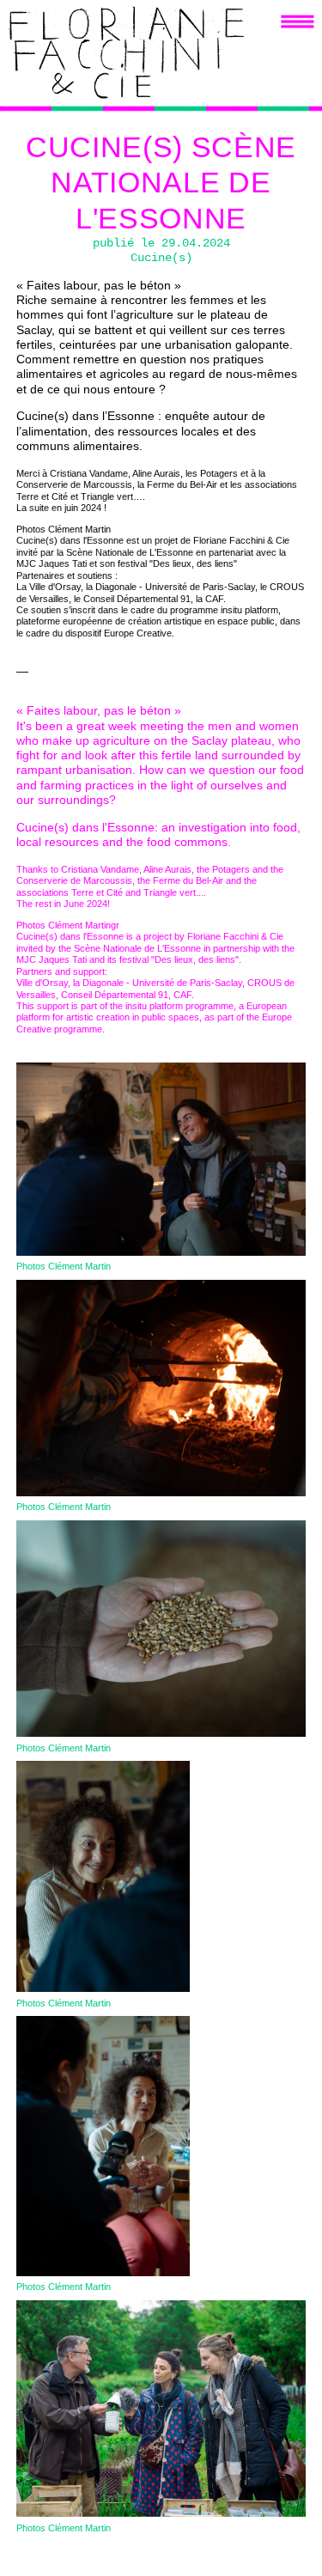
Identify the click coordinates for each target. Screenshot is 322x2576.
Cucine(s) (161, 258)
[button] (298, 21)
